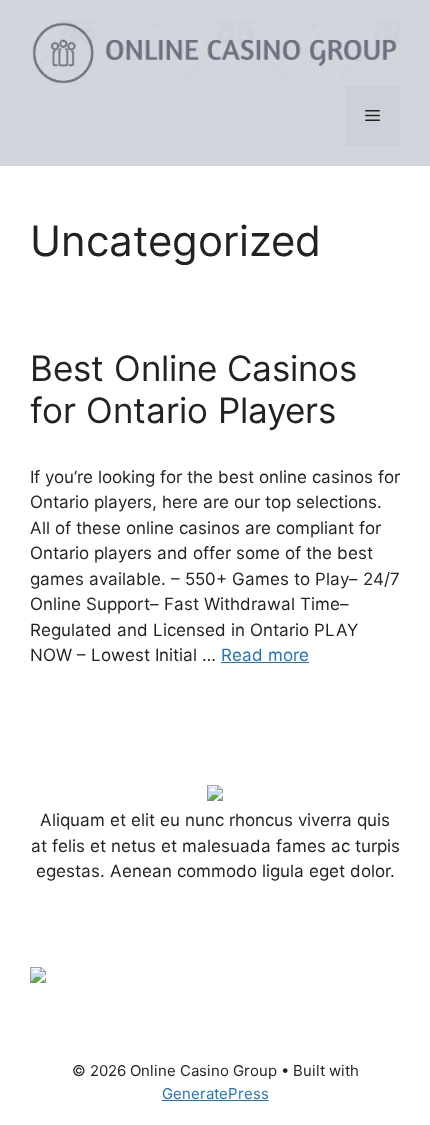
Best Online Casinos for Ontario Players (193, 389)
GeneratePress (215, 1093)
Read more (265, 655)
